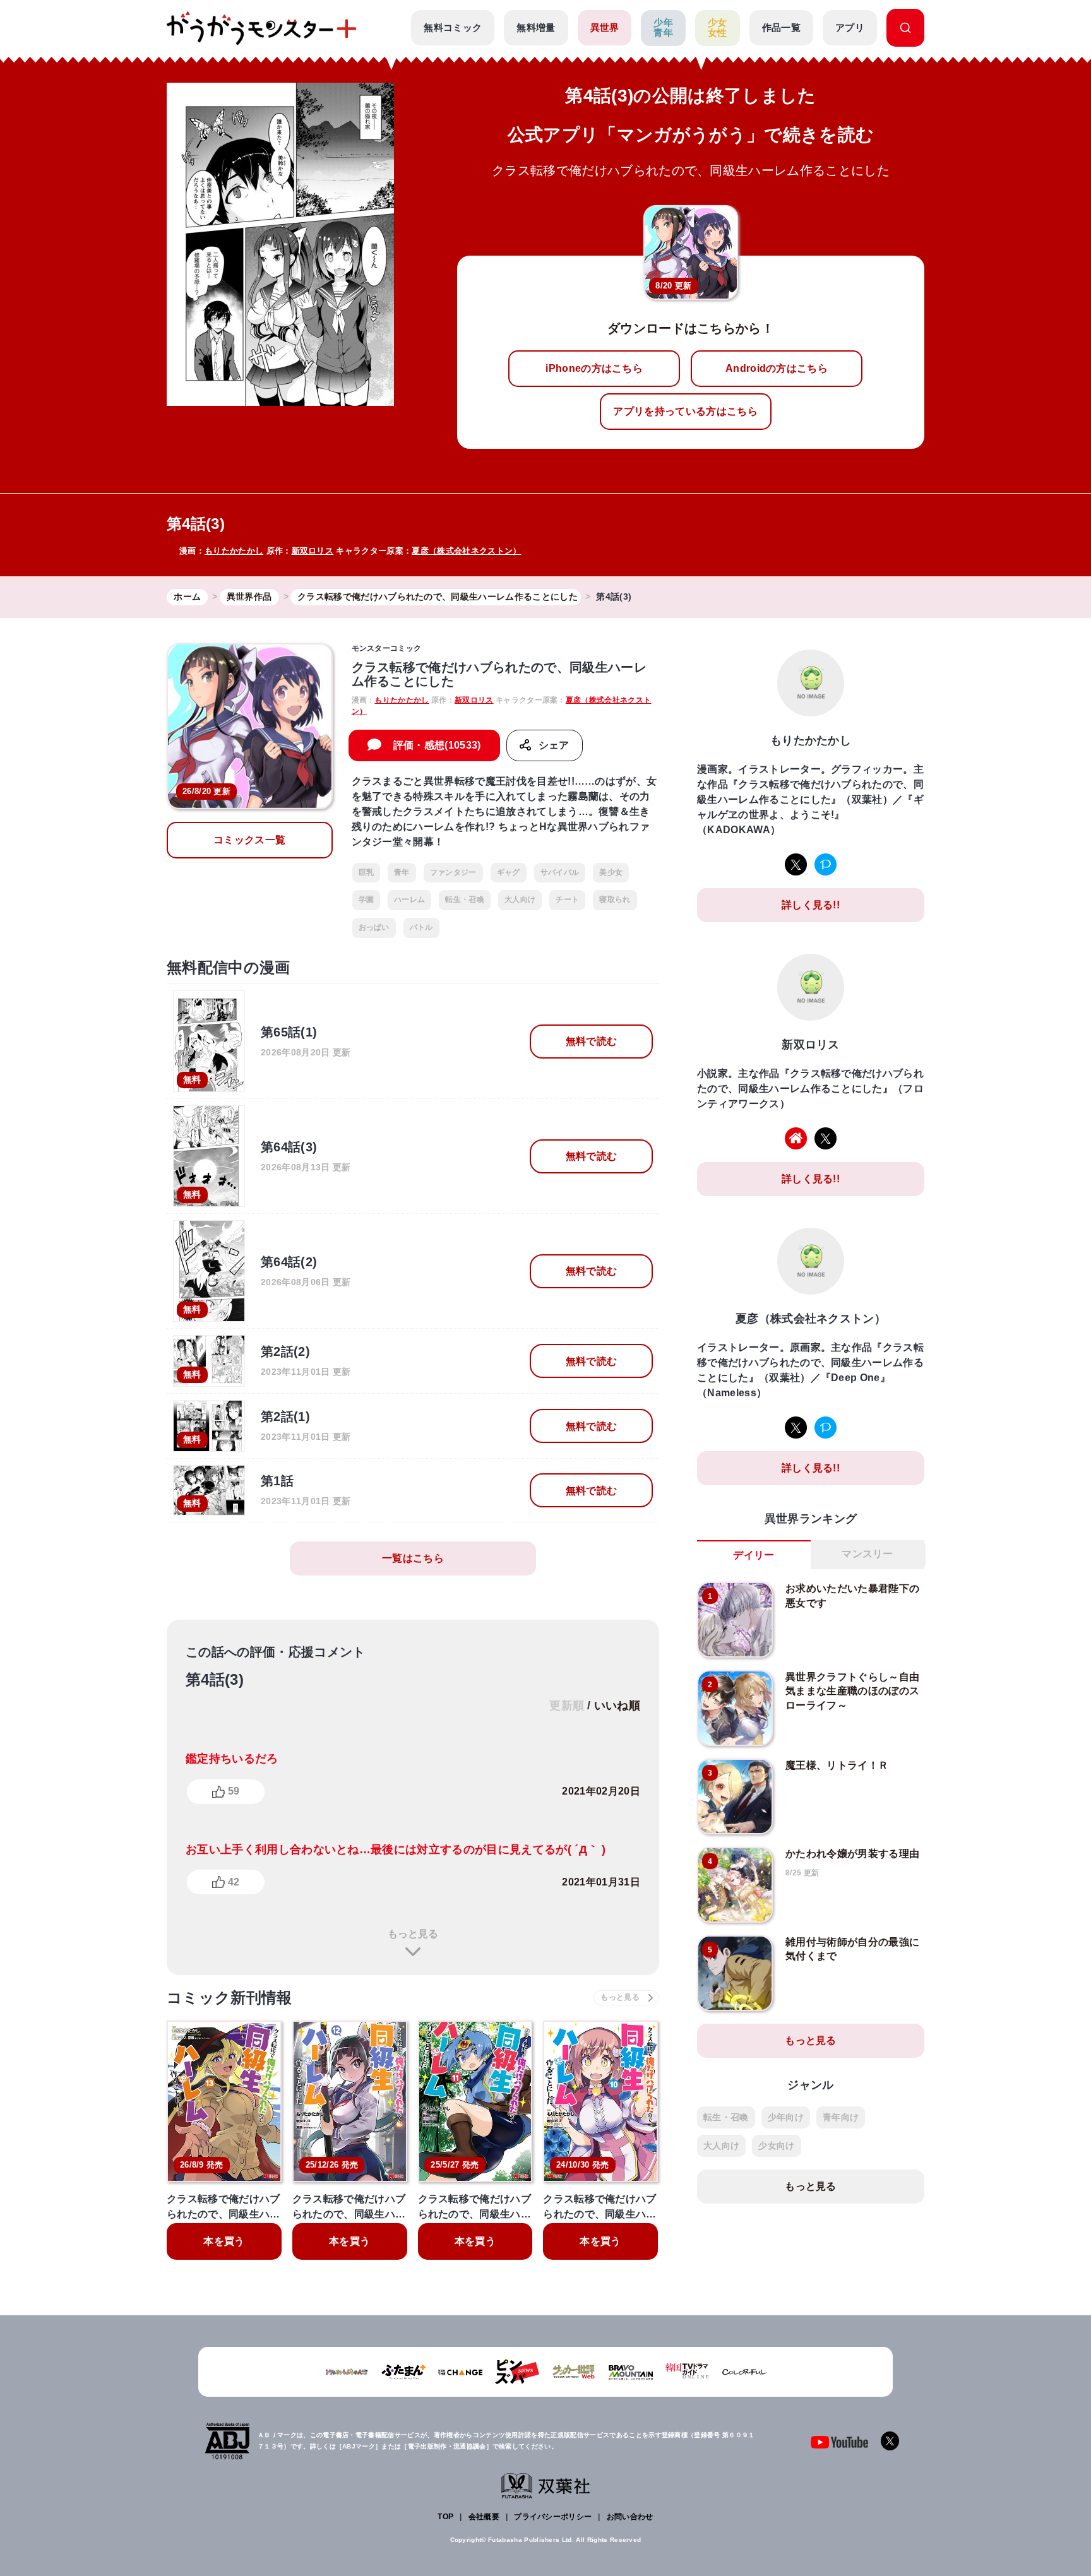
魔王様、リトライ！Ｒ (837, 1765)
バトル (421, 927)
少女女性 (718, 28)
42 (234, 1882)
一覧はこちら (413, 1558)
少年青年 (663, 28)
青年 (402, 872)
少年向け (786, 2117)
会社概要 (484, 2517)
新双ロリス (313, 551)
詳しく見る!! (811, 905)
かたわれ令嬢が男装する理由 (852, 1854)
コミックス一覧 (249, 840)
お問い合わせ (630, 2517)
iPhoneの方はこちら (594, 368)
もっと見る (413, 1934)
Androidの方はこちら (777, 368)
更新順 (567, 1706)
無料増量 (536, 27)
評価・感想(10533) (437, 745)
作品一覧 (781, 27)
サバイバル (560, 872)
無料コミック (453, 27)
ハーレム (409, 899)
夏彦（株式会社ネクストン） (466, 551)
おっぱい (374, 927)
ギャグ (509, 872)
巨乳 (367, 872)
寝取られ (615, 899)
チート (567, 899)
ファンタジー (453, 872)
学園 (367, 899)
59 (234, 1791)
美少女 (611, 872)
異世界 (605, 27)
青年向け (841, 2117)
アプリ (850, 27)
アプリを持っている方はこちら (685, 411)
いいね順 (617, 1706)
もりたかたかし (234, 551)
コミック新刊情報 (230, 1997)
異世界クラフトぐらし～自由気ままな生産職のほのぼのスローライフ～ (852, 1691)
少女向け (776, 2146)
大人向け (520, 899)
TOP (445, 2517)
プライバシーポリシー (553, 2517)
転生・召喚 (465, 899)
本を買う (224, 2241)
